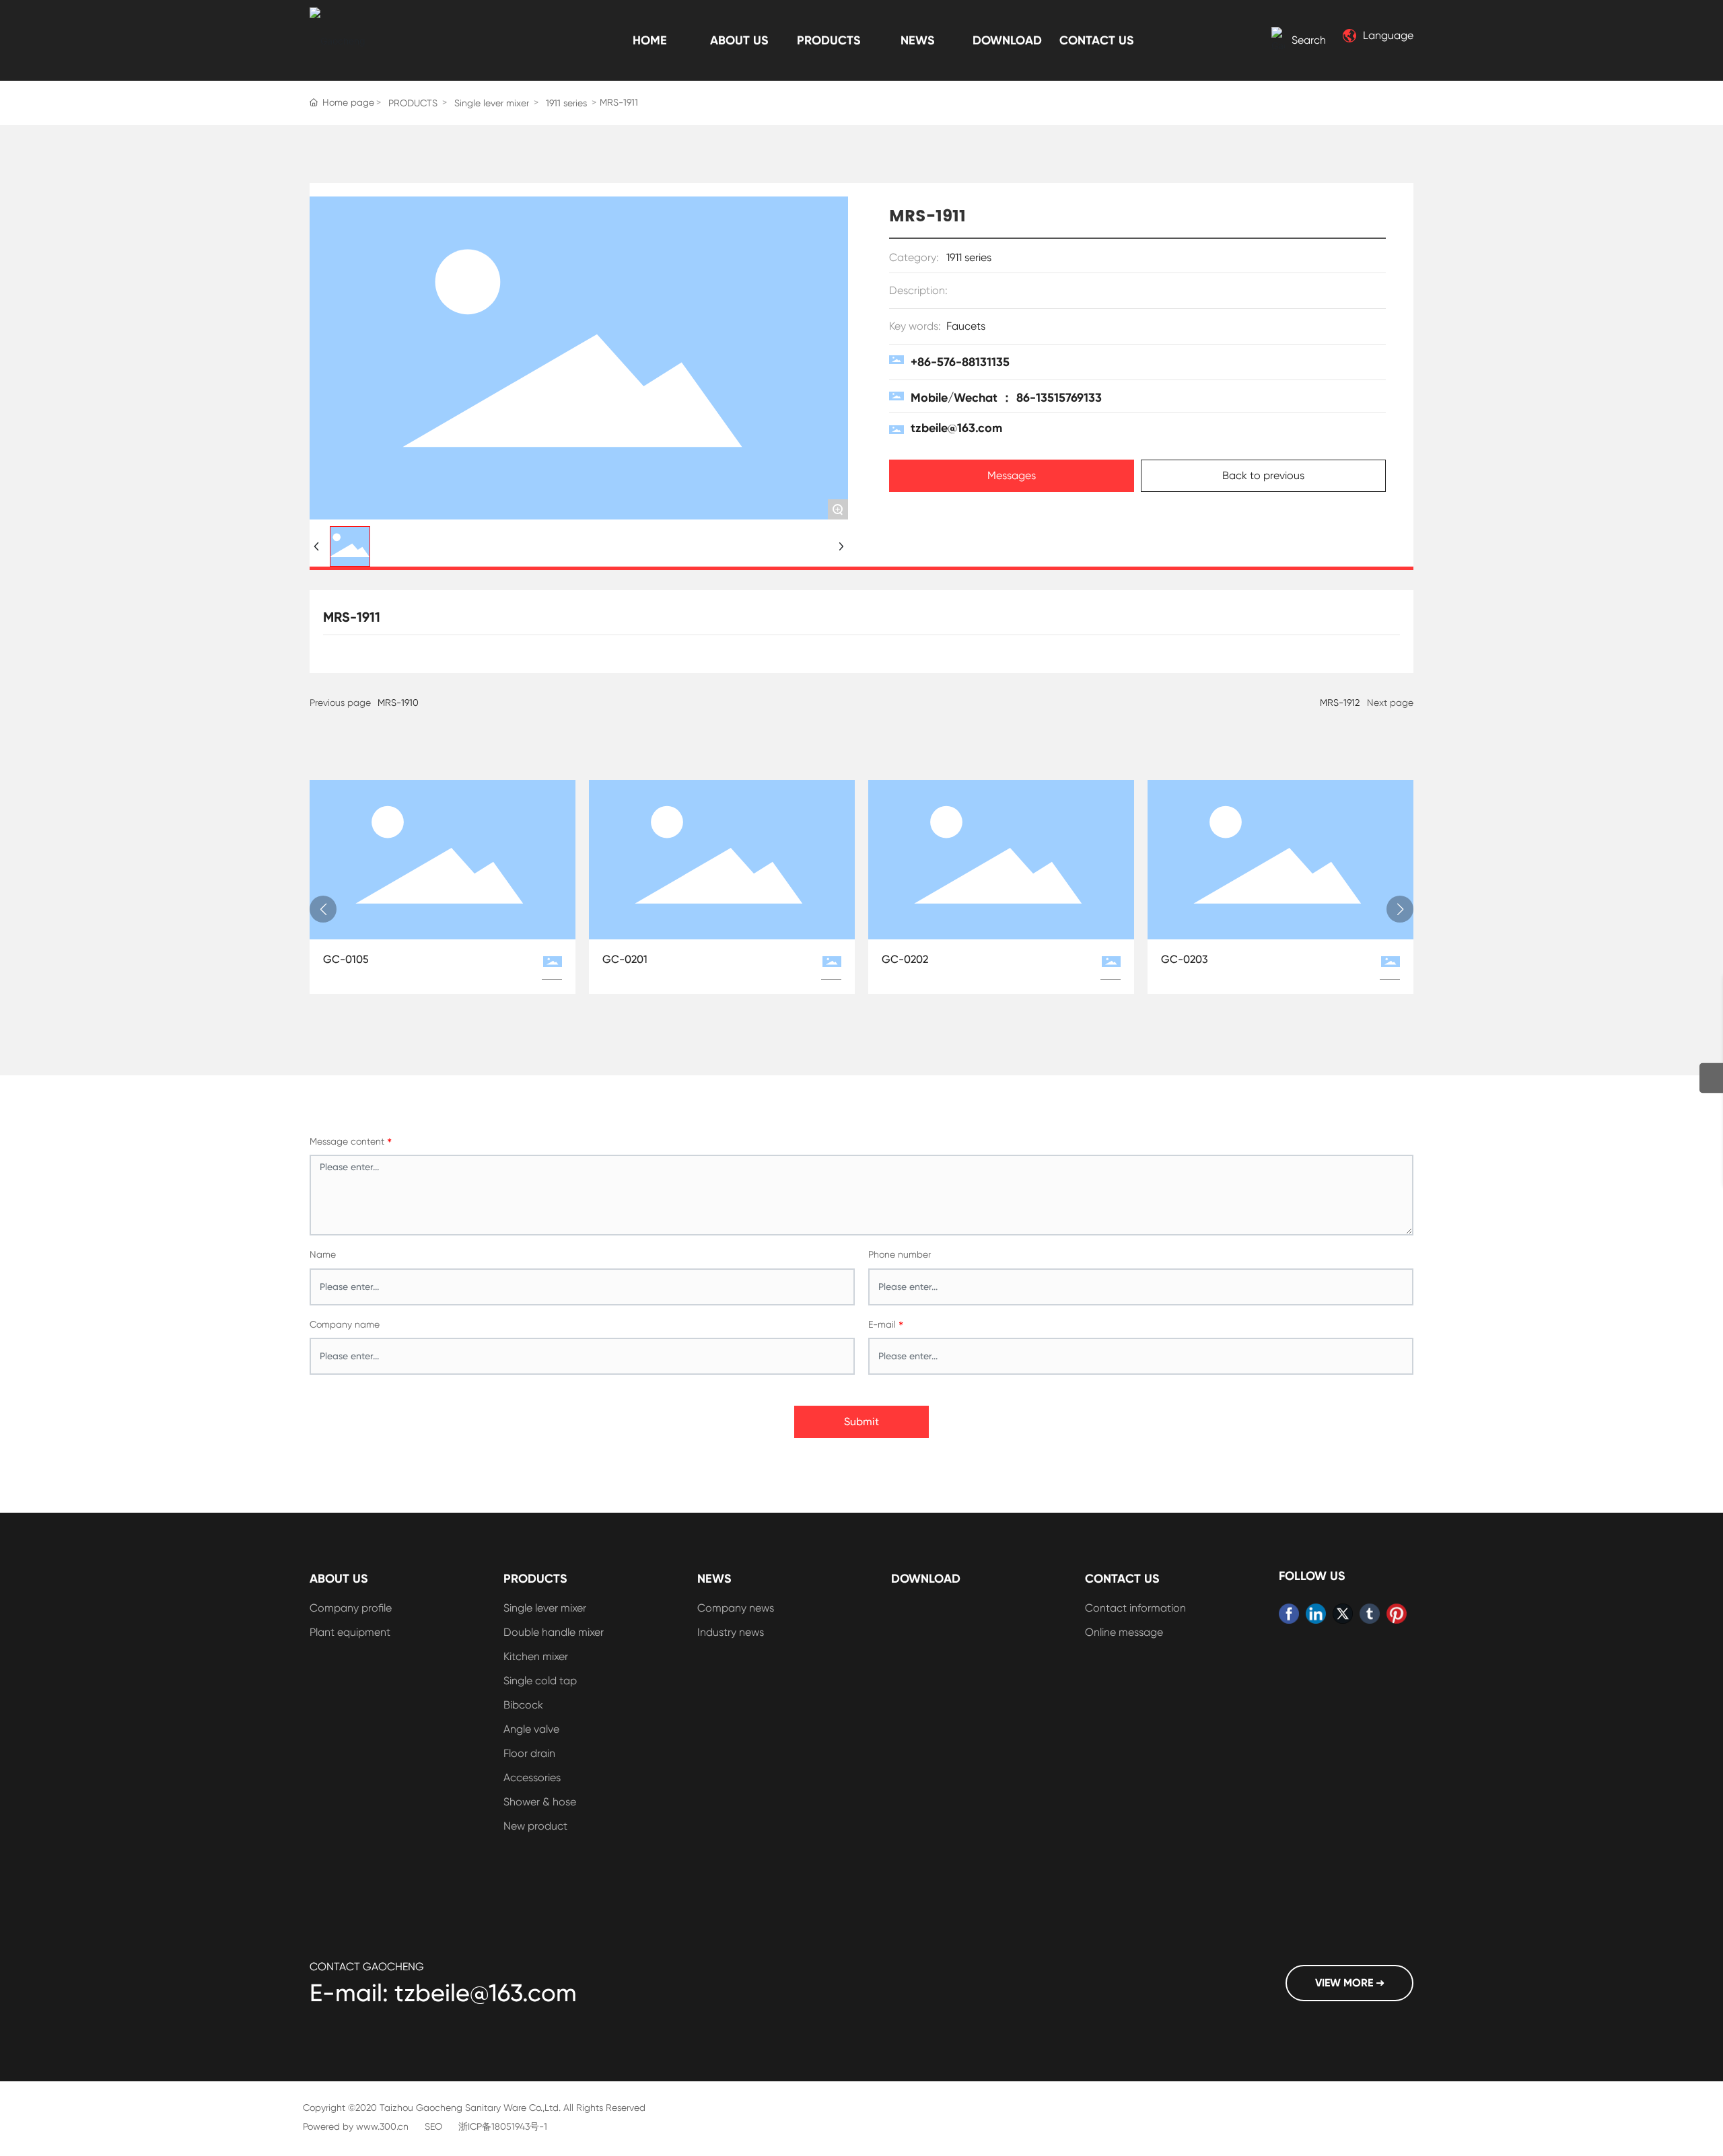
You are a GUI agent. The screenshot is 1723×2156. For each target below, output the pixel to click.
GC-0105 (346, 959)
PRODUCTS (413, 103)
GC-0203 (1185, 959)
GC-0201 (625, 959)
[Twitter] (1343, 1614)
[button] (323, 909)
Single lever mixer (492, 103)
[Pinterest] (1397, 1614)
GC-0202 (905, 959)
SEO (433, 2126)
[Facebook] (1289, 1614)
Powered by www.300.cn (356, 2126)
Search (1309, 40)
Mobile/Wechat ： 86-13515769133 (1006, 398)
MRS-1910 (398, 703)
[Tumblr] (1370, 1614)
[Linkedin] (1316, 1614)
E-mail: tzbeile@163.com (443, 1993)
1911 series (566, 103)
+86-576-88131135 (960, 362)
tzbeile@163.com (956, 428)
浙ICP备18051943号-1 (503, 2126)
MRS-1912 (1340, 703)
